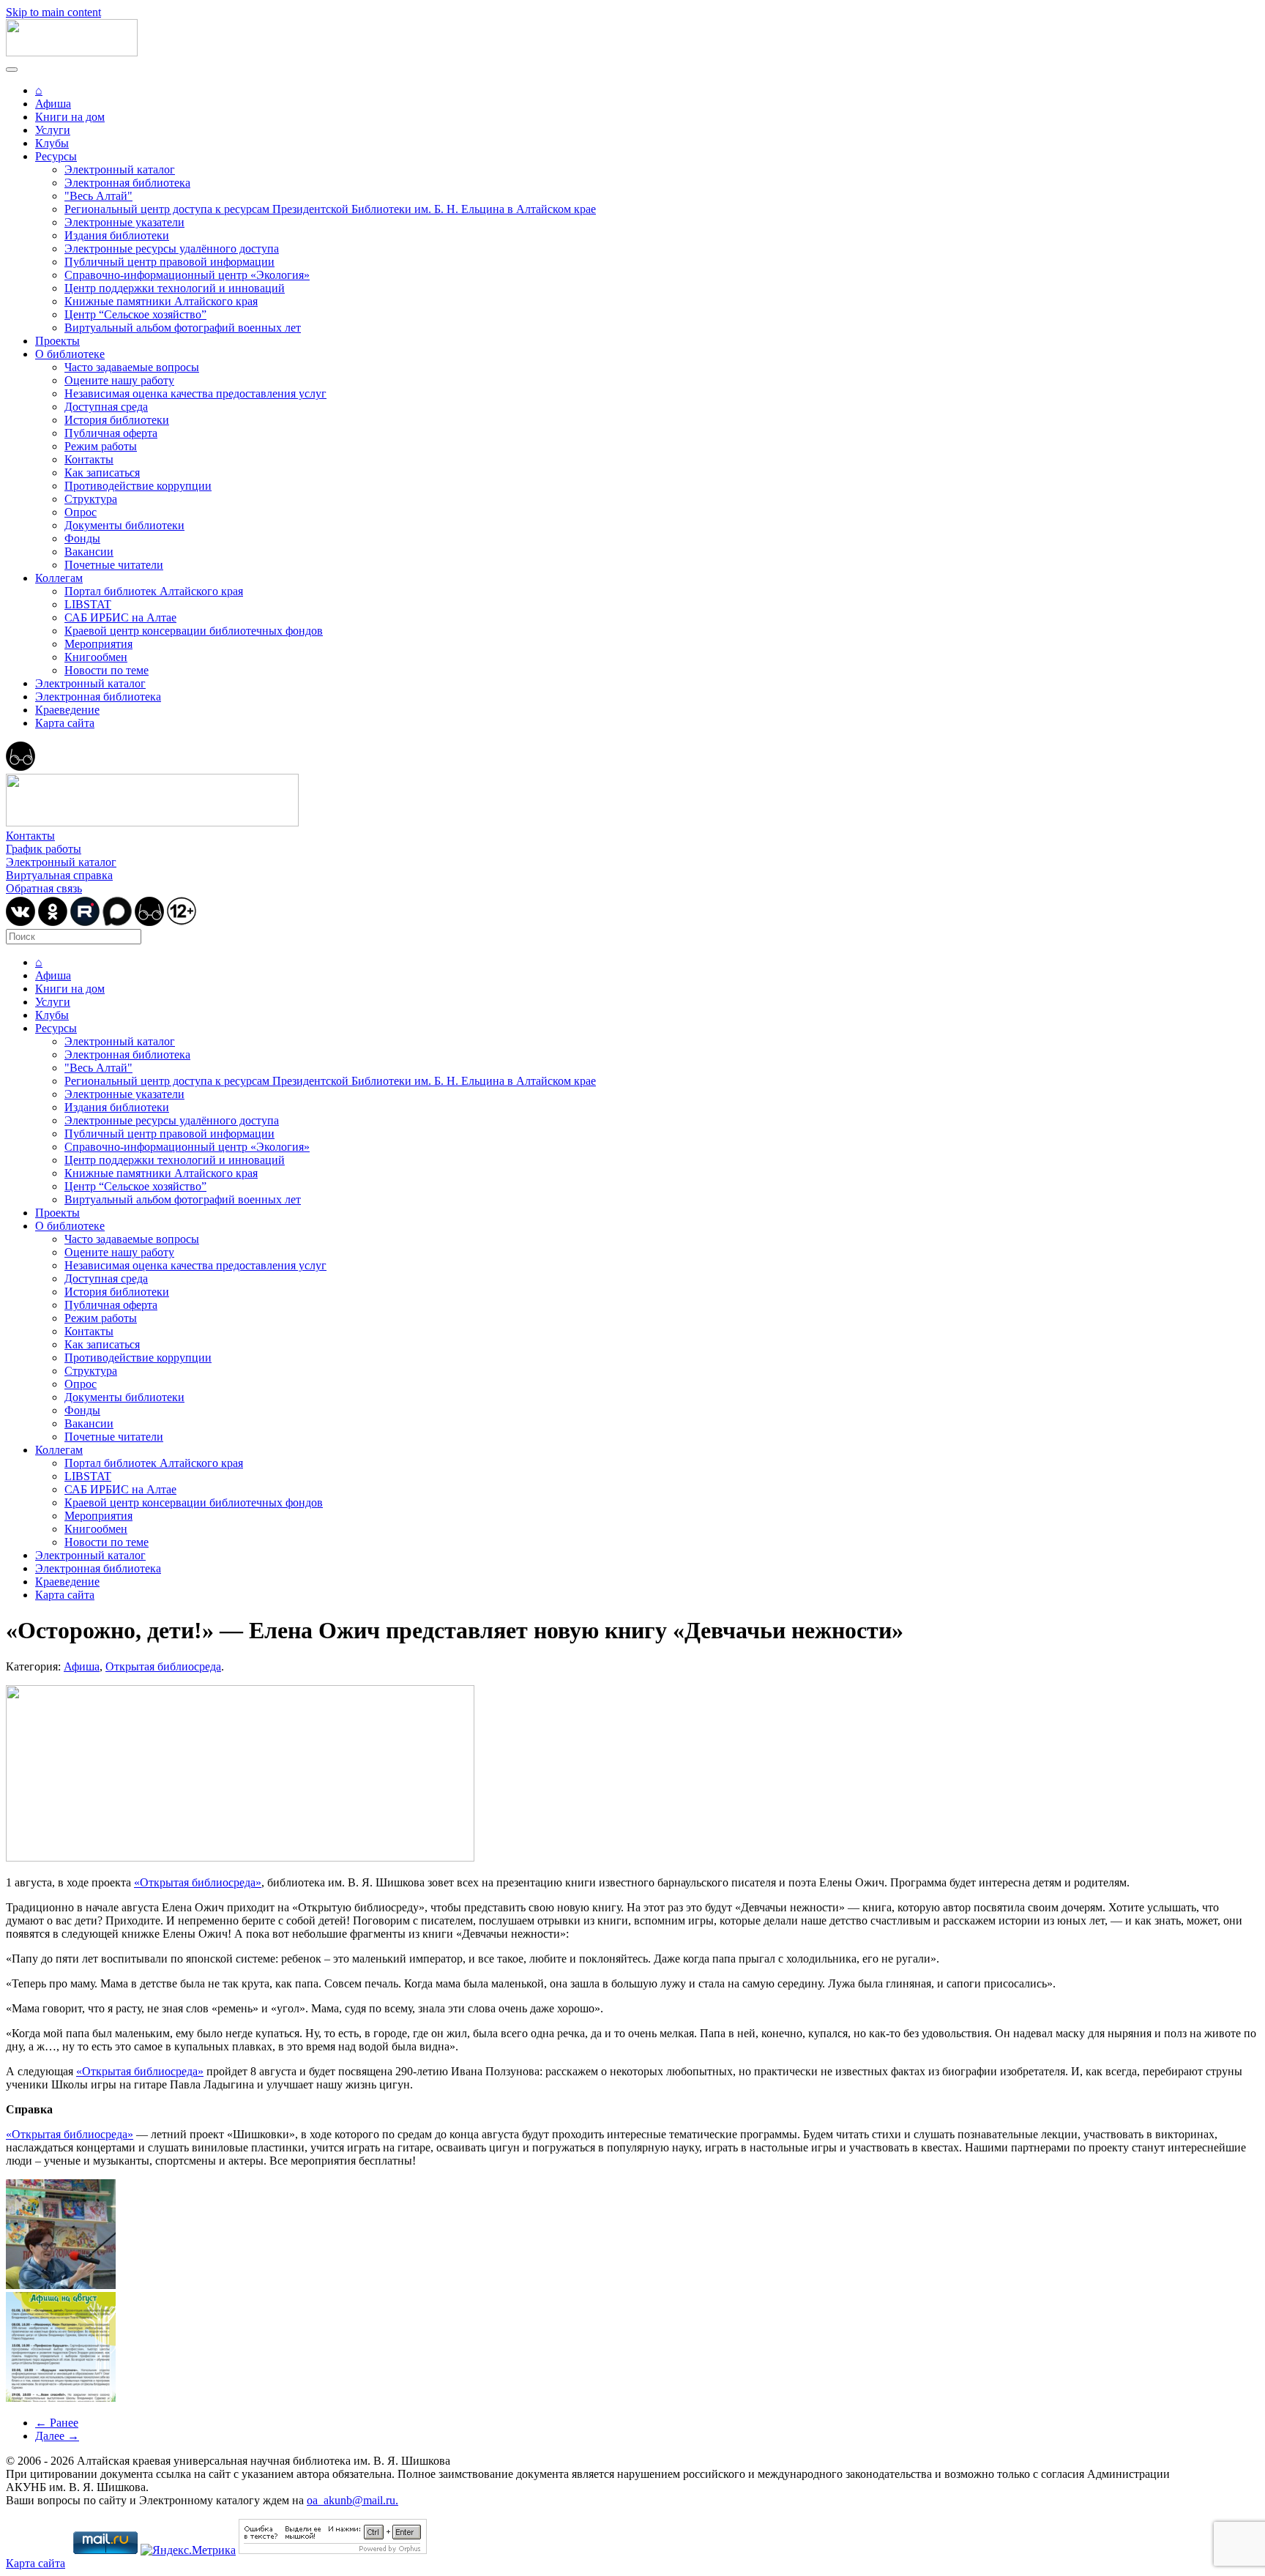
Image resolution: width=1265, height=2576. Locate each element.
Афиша (53, 104)
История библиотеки (117, 420)
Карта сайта (65, 723)
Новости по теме (107, 670)
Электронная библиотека (127, 183)
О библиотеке (70, 354)
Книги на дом (70, 117)
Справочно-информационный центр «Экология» (187, 275)
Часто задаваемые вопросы (132, 367)
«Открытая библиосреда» (198, 1882)
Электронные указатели (124, 222)
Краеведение (67, 710)
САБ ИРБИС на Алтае (120, 617)
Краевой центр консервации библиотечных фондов (194, 631)
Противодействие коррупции (138, 486)
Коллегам (59, 578)
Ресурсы (56, 156)
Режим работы (101, 446)
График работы (44, 849)
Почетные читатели (114, 565)
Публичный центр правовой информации (169, 262)
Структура (91, 499)
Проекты (57, 341)
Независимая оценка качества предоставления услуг (195, 393)
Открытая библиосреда (163, 1666)
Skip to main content (53, 12)
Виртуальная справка (59, 875)
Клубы (52, 143)
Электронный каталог (120, 169)
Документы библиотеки (124, 525)
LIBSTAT (88, 604)
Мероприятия (98, 644)
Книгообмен (96, 657)
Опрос (81, 512)
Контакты (89, 459)
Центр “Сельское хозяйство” (135, 314)
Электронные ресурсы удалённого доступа (172, 249)
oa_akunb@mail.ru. (352, 2500)
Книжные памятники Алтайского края (161, 301)
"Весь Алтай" (98, 196)
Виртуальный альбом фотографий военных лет (183, 328)
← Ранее (57, 2423)
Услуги (53, 130)
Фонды (82, 538)
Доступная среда (106, 407)
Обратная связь (44, 888)
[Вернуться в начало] (72, 52)
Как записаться (102, 473)
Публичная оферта (111, 433)
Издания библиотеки (117, 235)
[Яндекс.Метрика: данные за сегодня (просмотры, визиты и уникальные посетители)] (188, 2550)
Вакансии (89, 552)
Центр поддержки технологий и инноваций (175, 288)
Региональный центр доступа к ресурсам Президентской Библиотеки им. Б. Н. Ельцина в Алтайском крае (330, 209)
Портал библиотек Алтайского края (154, 591)
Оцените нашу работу (119, 380)
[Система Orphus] (333, 2550)
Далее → (57, 2436)
